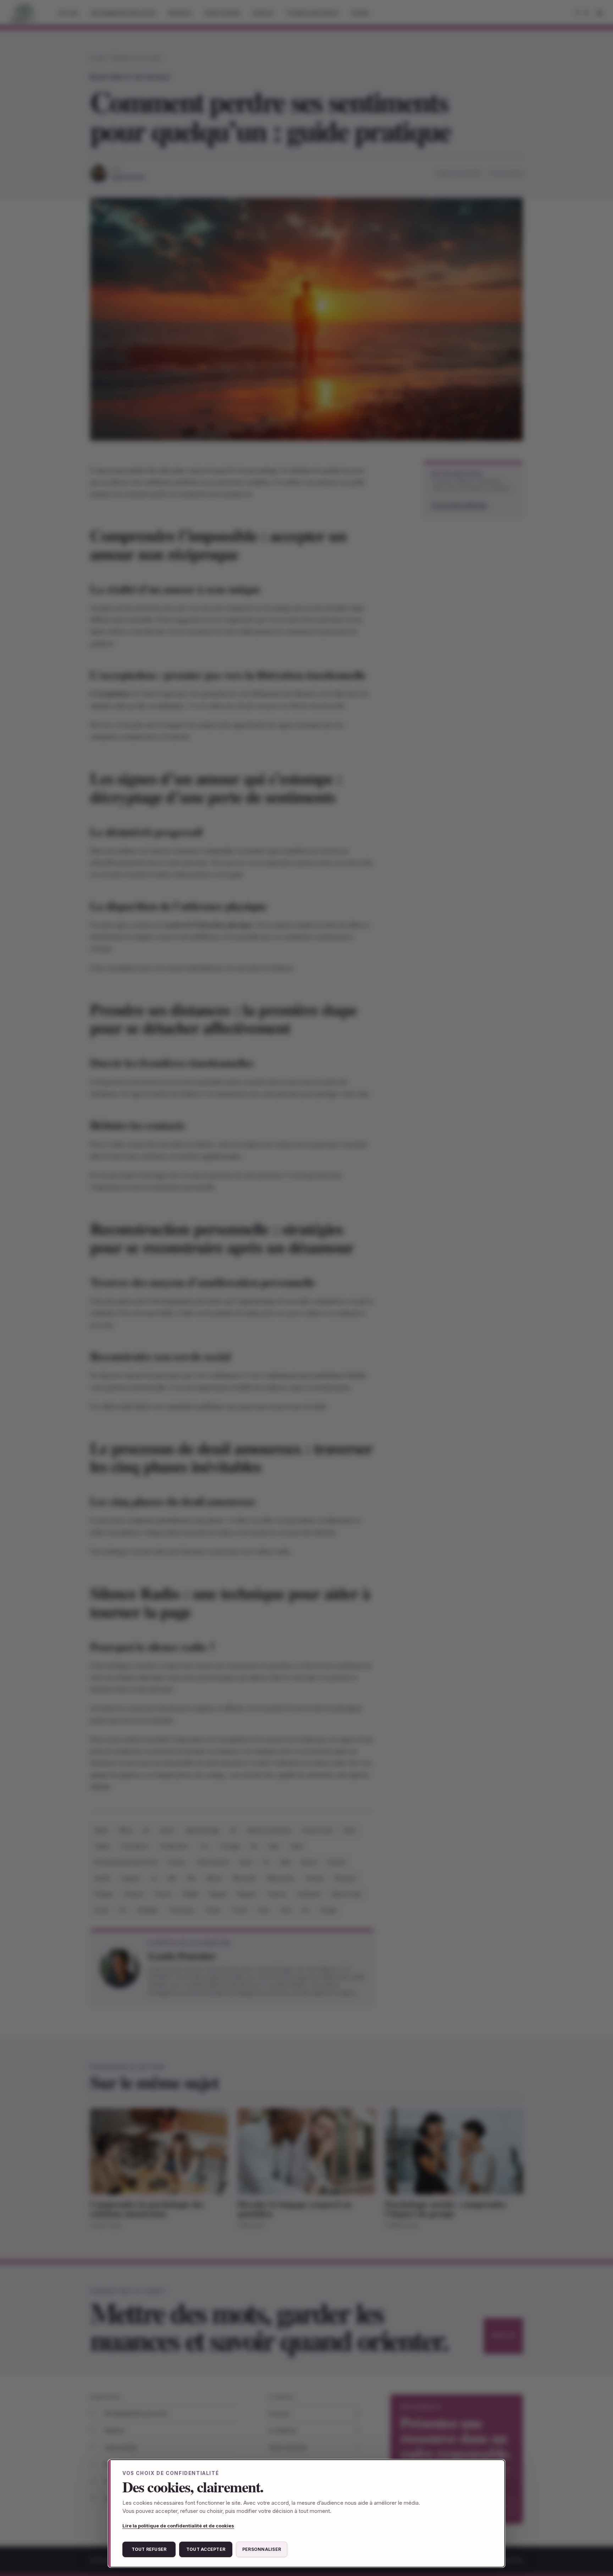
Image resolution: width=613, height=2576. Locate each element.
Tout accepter (206, 2549)
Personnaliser (262, 2549)
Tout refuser (149, 2549)
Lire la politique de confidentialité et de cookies (178, 2526)
